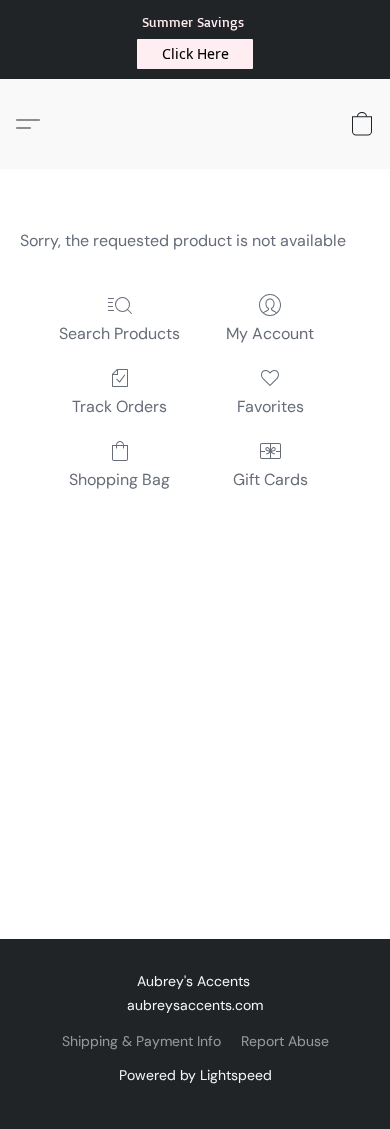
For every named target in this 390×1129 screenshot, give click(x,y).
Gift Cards (270, 479)
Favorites (270, 406)
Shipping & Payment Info (141, 1041)
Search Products (119, 333)
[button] (195, 54)
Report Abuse (285, 1041)
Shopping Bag (119, 479)
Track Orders (119, 406)
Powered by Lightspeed (195, 1075)
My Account (270, 333)
